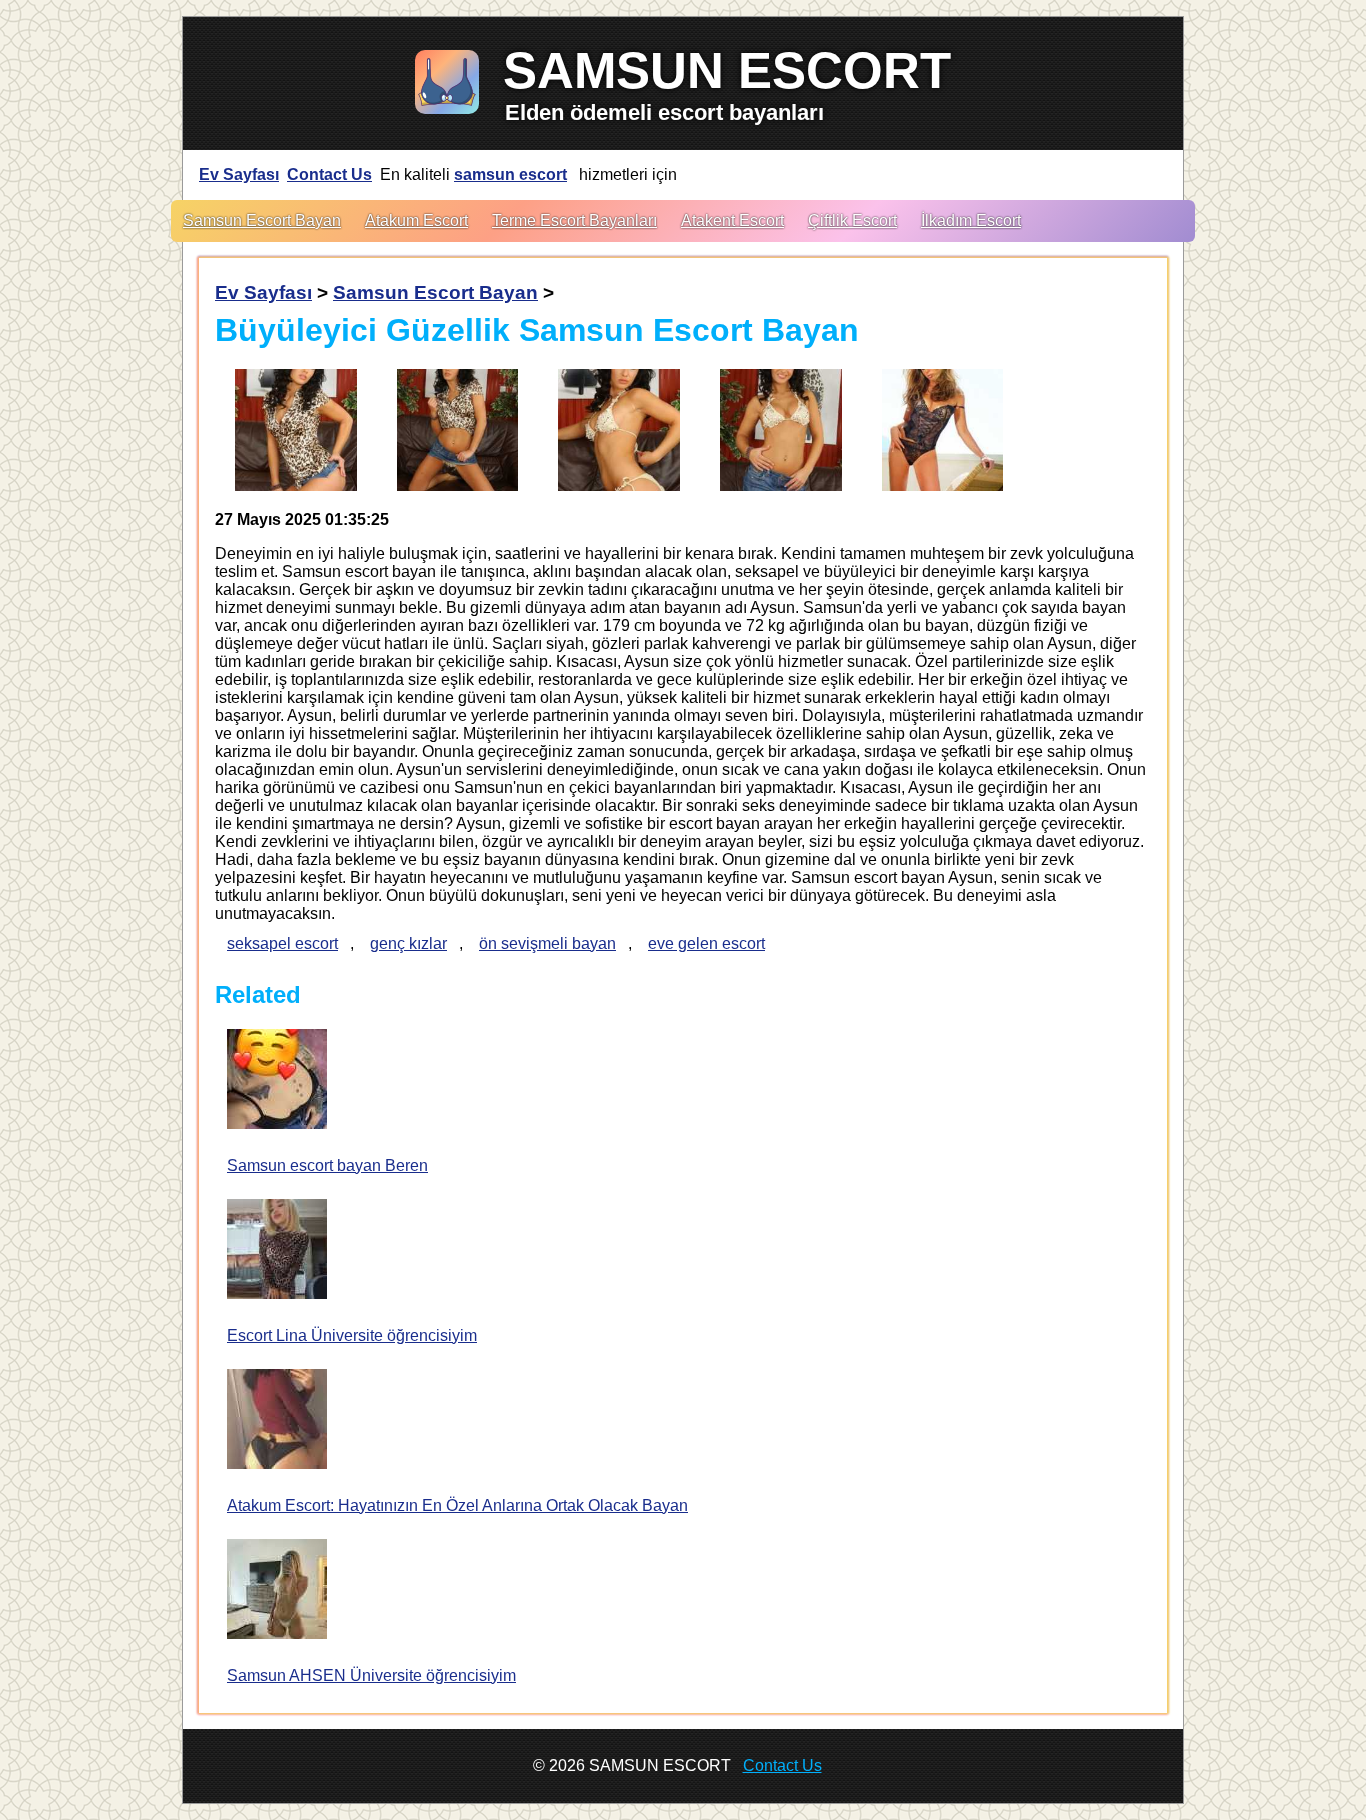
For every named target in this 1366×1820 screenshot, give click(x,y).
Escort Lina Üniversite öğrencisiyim (352, 1335)
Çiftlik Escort (852, 220)
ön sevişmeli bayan (547, 943)
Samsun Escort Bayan (262, 220)
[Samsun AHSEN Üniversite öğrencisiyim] (277, 1591)
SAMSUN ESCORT (727, 70)
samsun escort (510, 174)
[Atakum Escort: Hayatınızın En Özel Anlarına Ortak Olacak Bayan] (277, 1421)
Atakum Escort (416, 220)
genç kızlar (408, 943)
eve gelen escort (706, 943)
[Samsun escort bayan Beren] (277, 1081)
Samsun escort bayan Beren (327, 1165)
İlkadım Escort (971, 220)
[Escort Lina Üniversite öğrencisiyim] (277, 1251)
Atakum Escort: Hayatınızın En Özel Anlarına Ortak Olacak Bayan (457, 1505)
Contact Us (329, 174)
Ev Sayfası (239, 174)
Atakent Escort (732, 220)
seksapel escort (282, 943)
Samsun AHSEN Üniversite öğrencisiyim (371, 1675)
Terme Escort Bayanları (574, 220)
